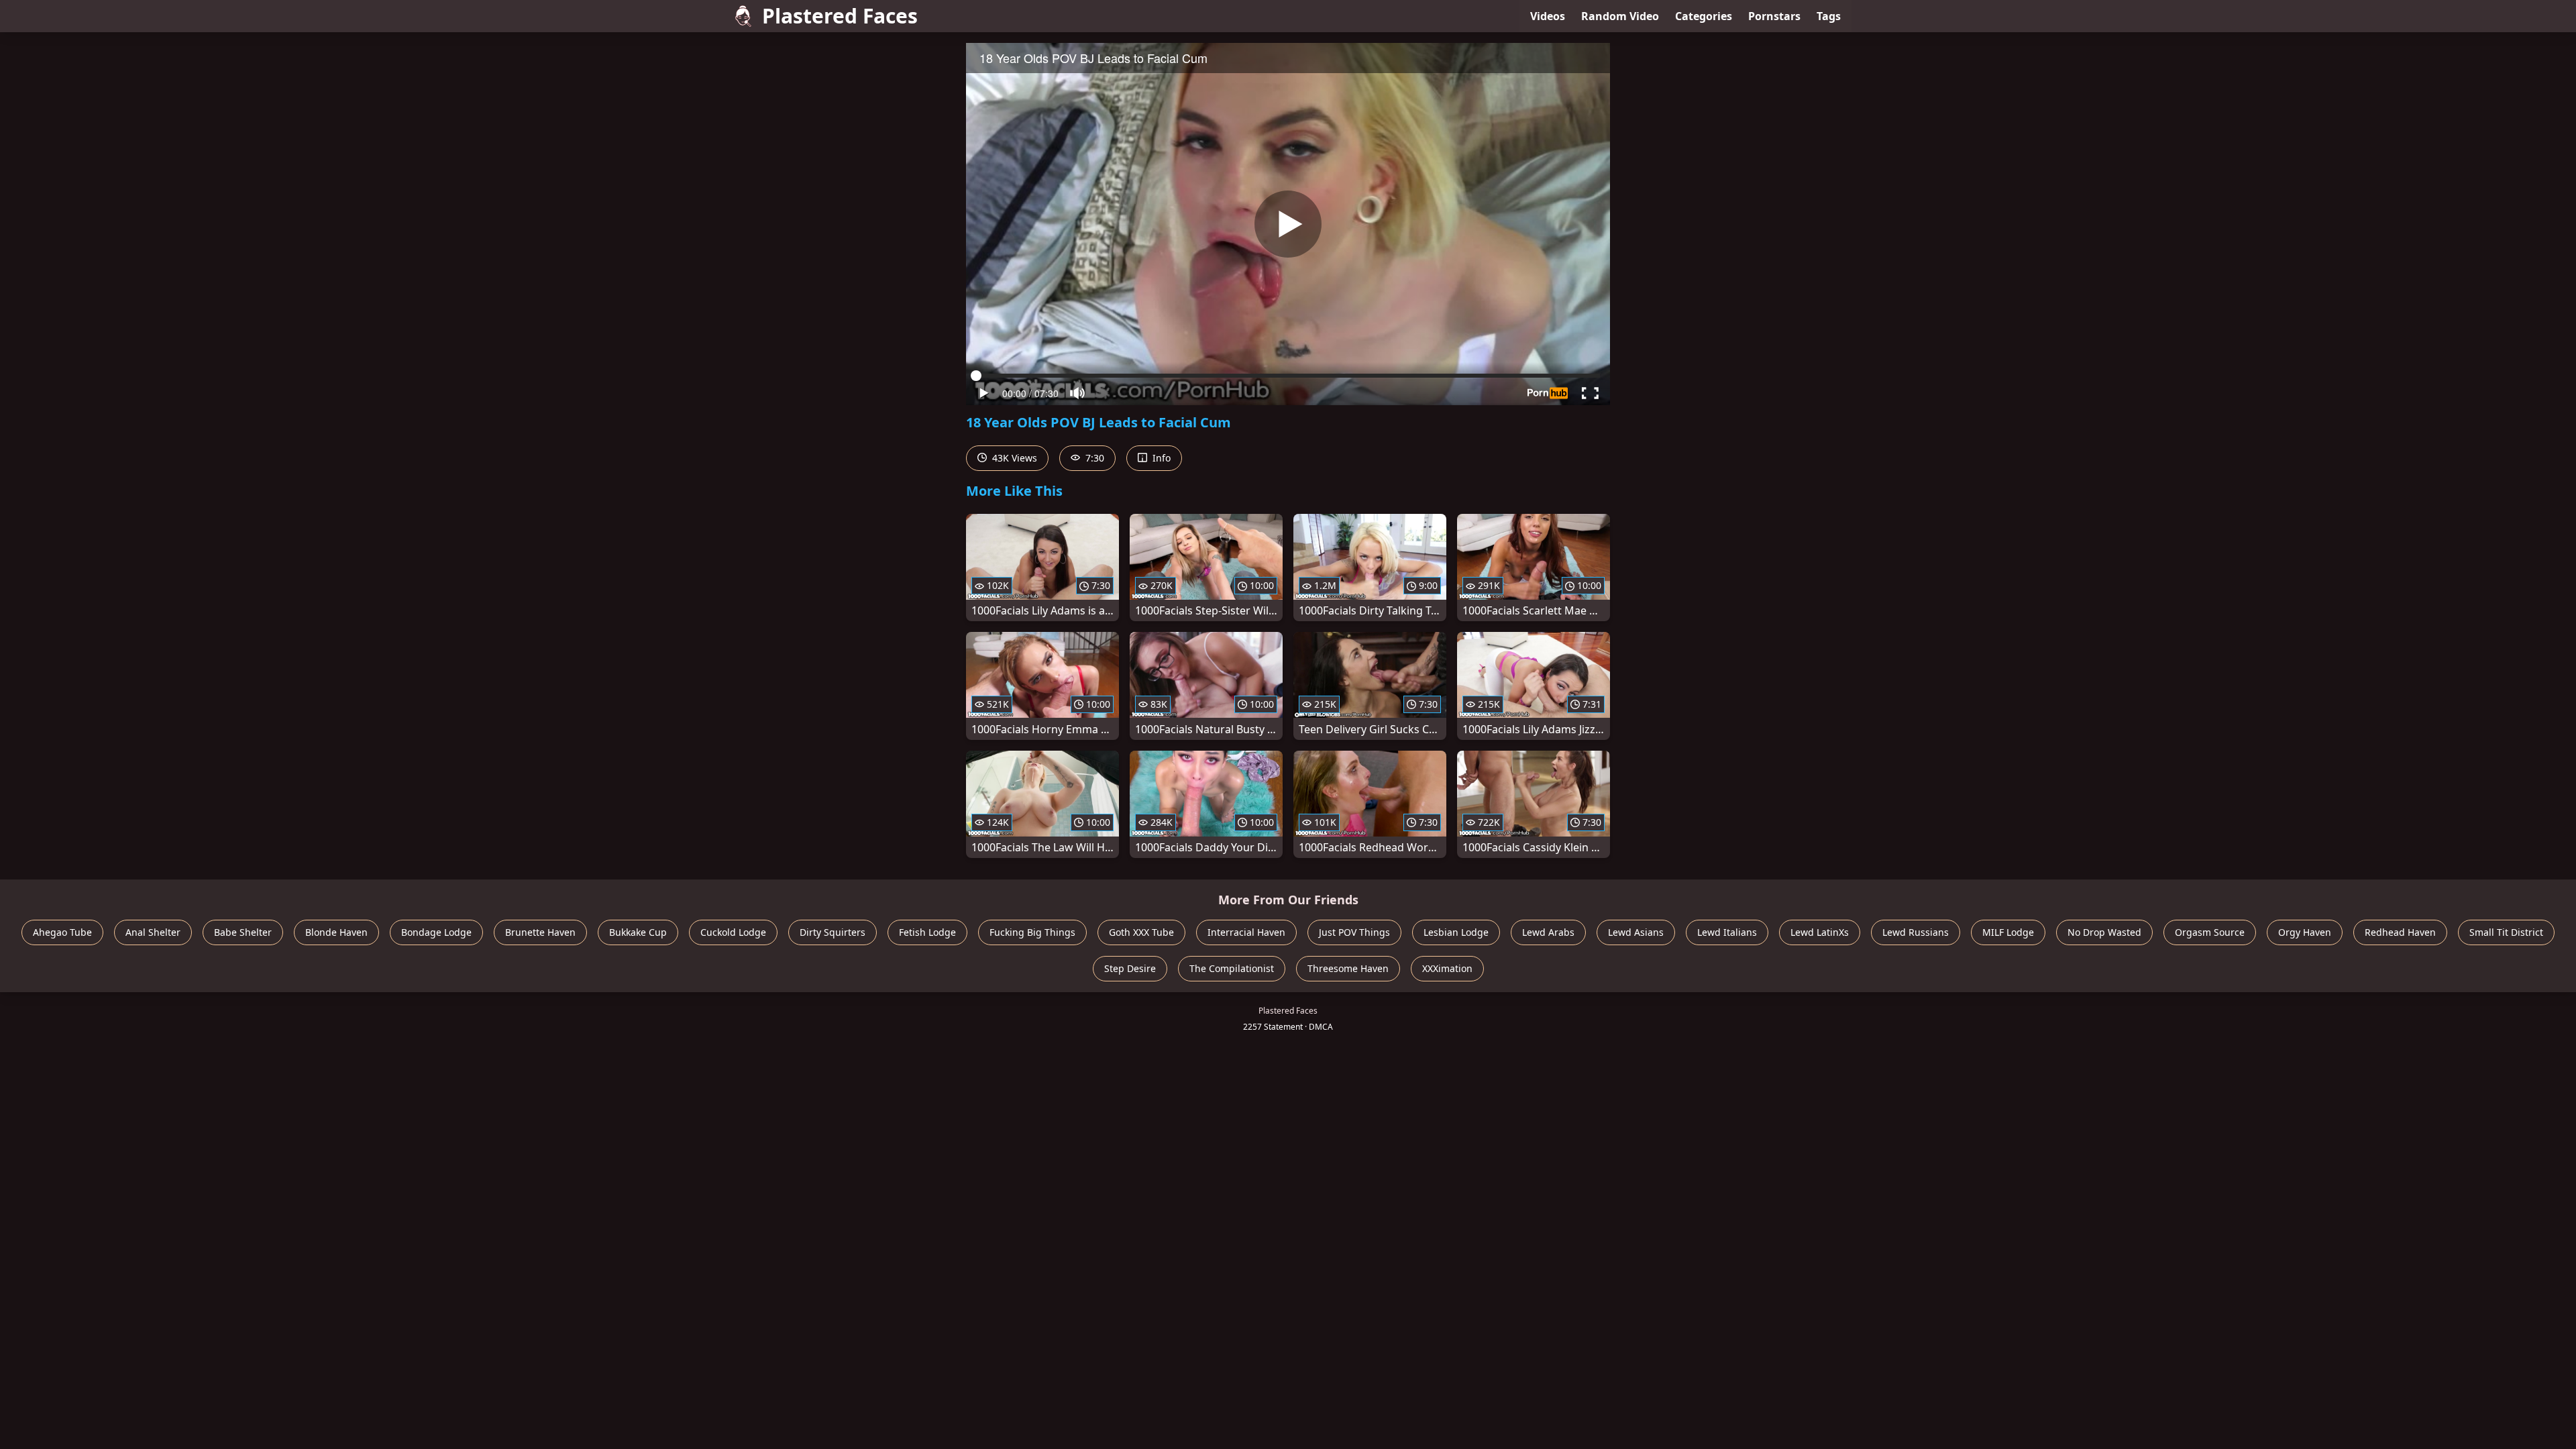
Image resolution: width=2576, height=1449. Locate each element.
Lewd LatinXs (1820, 932)
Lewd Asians (1636, 932)
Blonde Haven (336, 932)
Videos (1548, 16)
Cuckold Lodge (733, 932)
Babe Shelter (243, 932)
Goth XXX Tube (1141, 932)
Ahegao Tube (62, 932)
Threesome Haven (1348, 968)
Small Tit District (2506, 932)
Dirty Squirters (833, 932)
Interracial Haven (1246, 932)
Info (1160, 458)
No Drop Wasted (2104, 932)
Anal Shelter (153, 932)
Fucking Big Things (1032, 932)
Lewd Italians (1727, 932)
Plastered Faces (840, 16)
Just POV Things (1354, 932)
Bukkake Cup (638, 932)
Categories (1704, 16)
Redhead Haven (2400, 932)
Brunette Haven (540, 932)
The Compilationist (1232, 968)
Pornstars (1774, 16)
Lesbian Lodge (1456, 932)
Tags (1829, 16)
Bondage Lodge (436, 932)
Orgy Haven (2305, 932)
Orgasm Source (2210, 932)
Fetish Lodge (927, 932)
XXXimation (1447, 968)
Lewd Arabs (1548, 932)
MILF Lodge (2008, 932)
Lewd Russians (1916, 932)
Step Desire (1130, 968)
